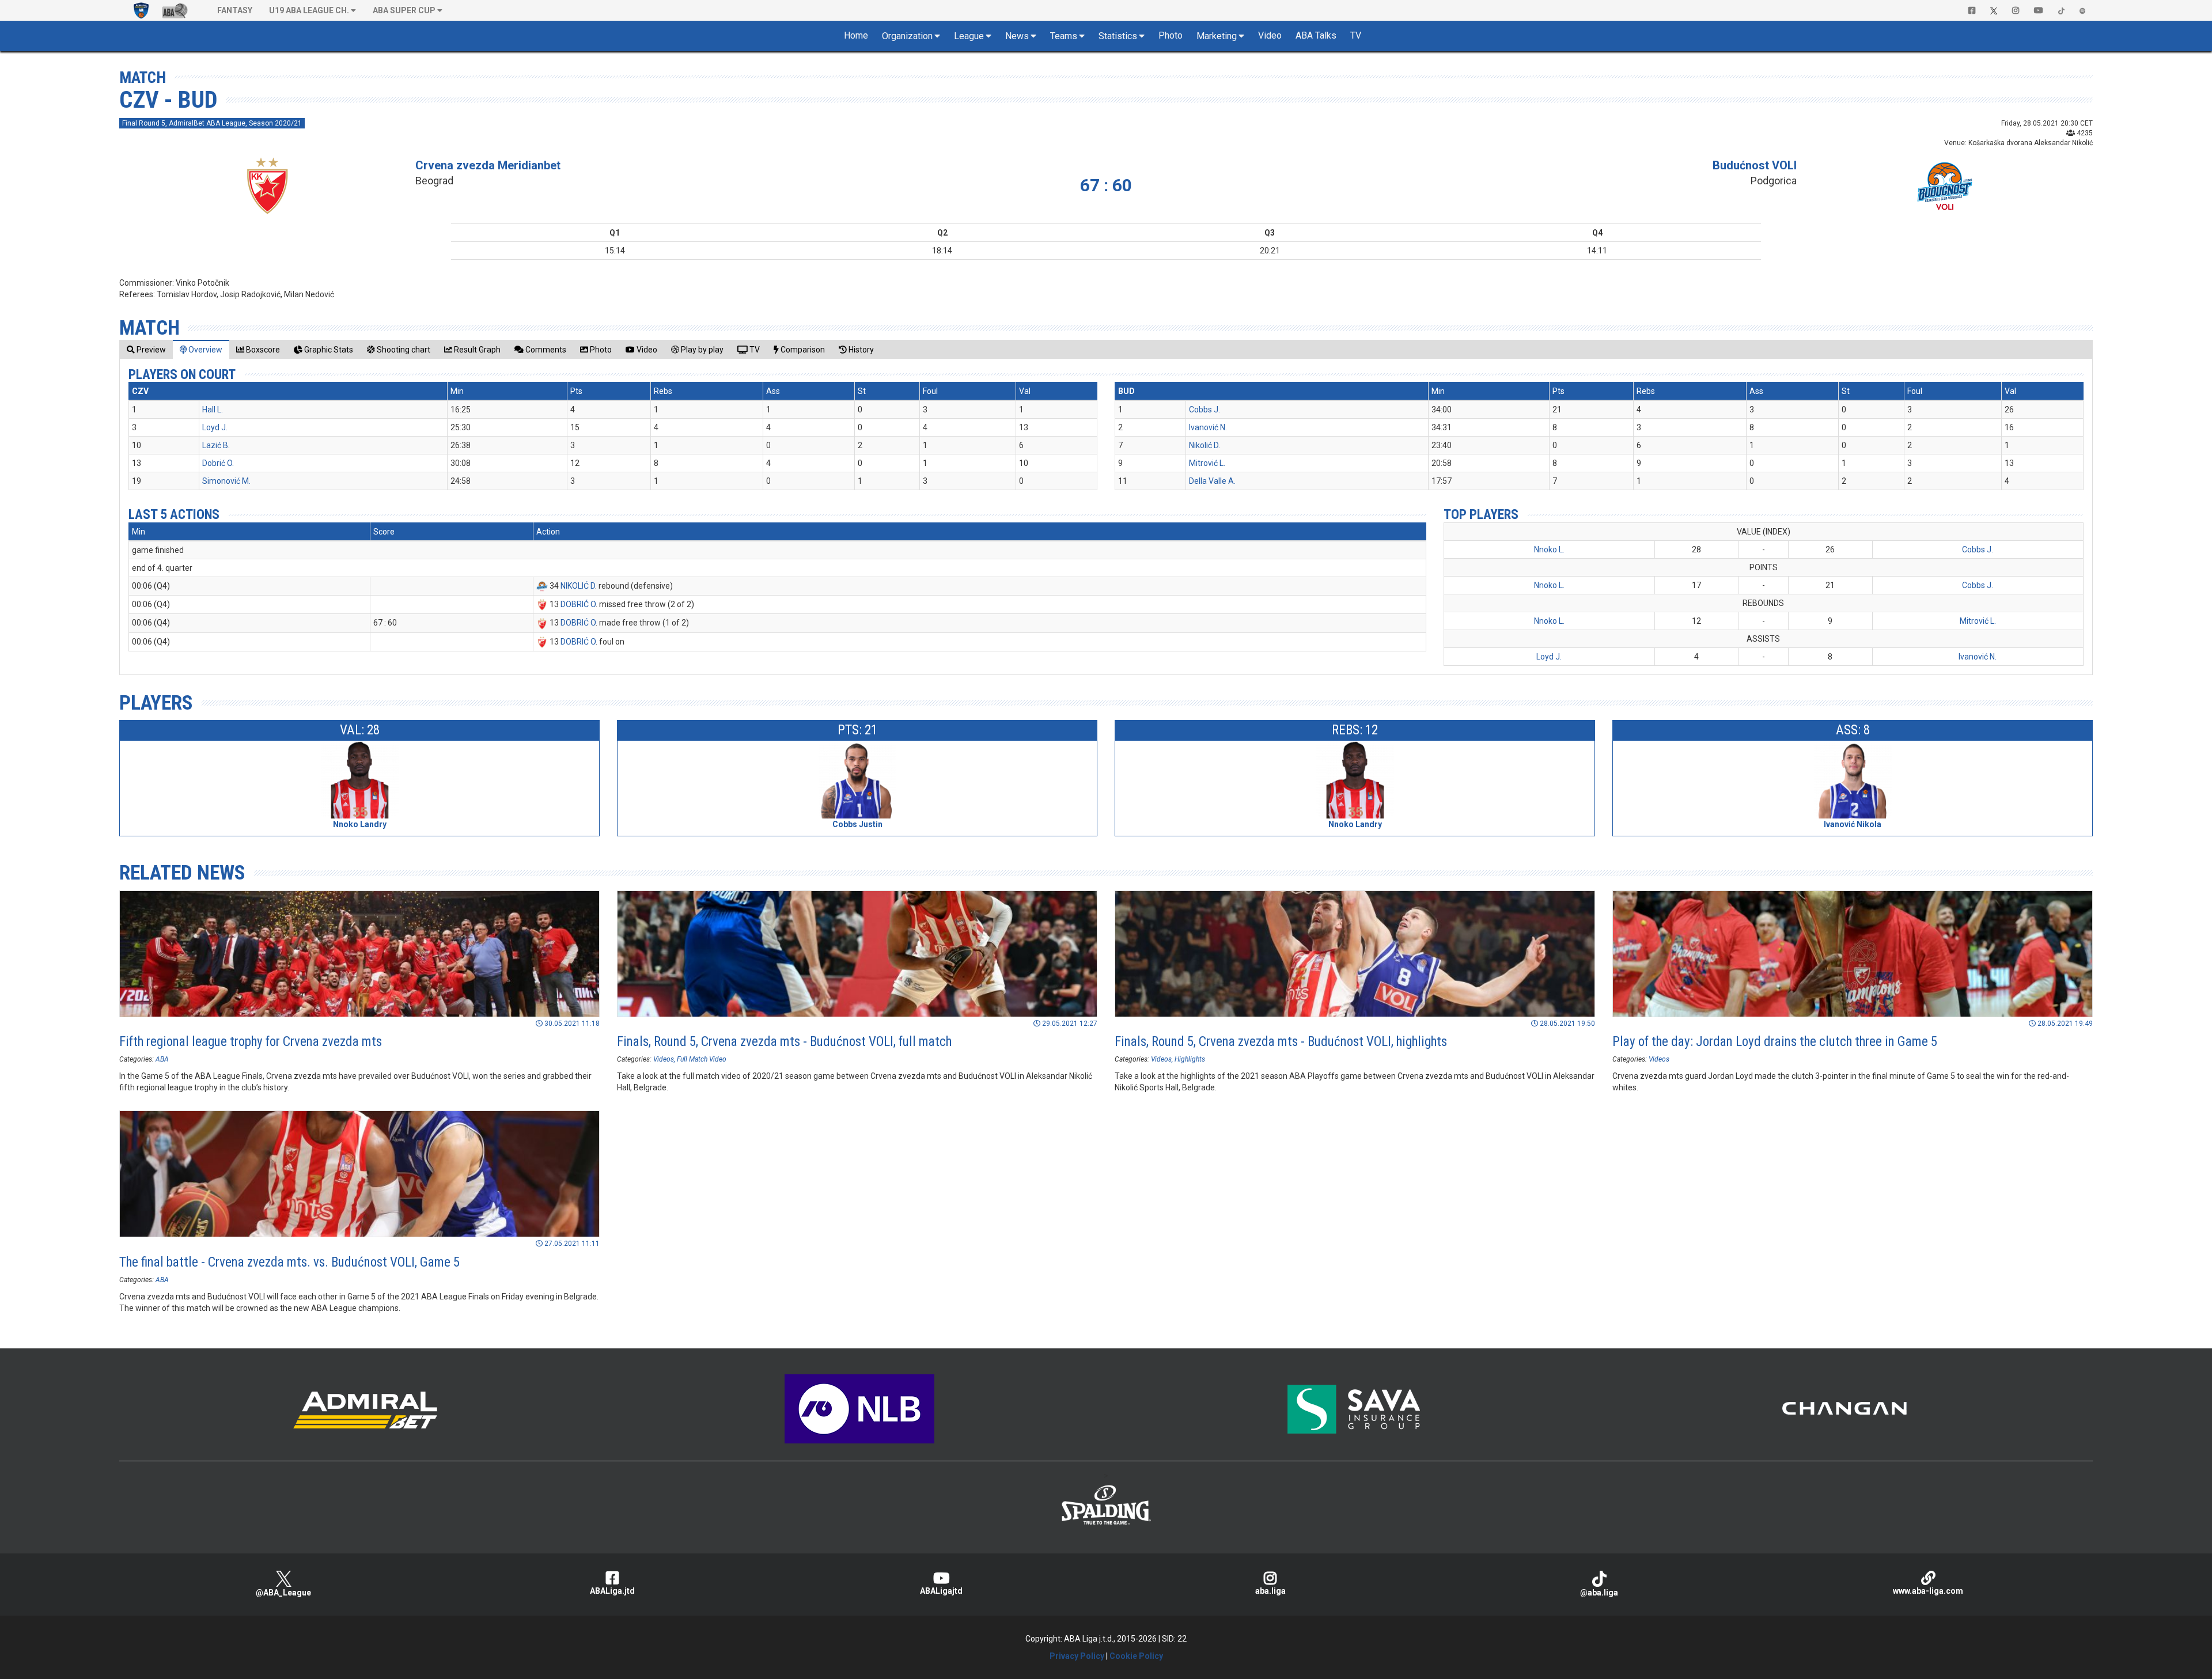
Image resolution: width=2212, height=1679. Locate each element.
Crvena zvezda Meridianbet (488, 165)
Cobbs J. (1205, 410)
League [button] (969, 36)
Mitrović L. (1207, 463)
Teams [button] (1064, 36)
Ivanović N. (1208, 427)
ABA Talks (1316, 35)
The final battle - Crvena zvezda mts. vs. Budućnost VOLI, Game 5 (289, 1262)
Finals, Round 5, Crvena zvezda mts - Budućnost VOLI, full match (784, 1042)
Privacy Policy (1077, 1656)
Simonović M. (226, 481)
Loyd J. (215, 427)
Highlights (1190, 1059)
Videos (664, 1059)
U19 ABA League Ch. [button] (309, 10)
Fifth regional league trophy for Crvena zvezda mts (251, 1042)
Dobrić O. (218, 463)
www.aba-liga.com (1928, 1591)
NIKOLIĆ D (578, 586)
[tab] (146, 349)
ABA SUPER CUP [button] (404, 10)
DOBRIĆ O (578, 604)
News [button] (1017, 36)
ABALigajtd (941, 1591)
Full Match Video (702, 1059)
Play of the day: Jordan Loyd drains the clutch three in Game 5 (1775, 1042)
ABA (162, 1059)
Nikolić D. (1205, 445)
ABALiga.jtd (612, 1591)
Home (856, 35)
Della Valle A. (1212, 481)
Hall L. (213, 410)
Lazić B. (216, 445)
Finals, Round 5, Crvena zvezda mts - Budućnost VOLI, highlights (1281, 1042)
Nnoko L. (1549, 549)
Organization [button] (907, 36)
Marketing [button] (1217, 36)
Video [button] (1270, 35)
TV (1356, 35)
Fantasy (235, 10)
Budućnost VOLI (1755, 165)
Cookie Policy (1136, 1656)
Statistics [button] (1118, 36)
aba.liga (1270, 1591)
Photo (1171, 35)
